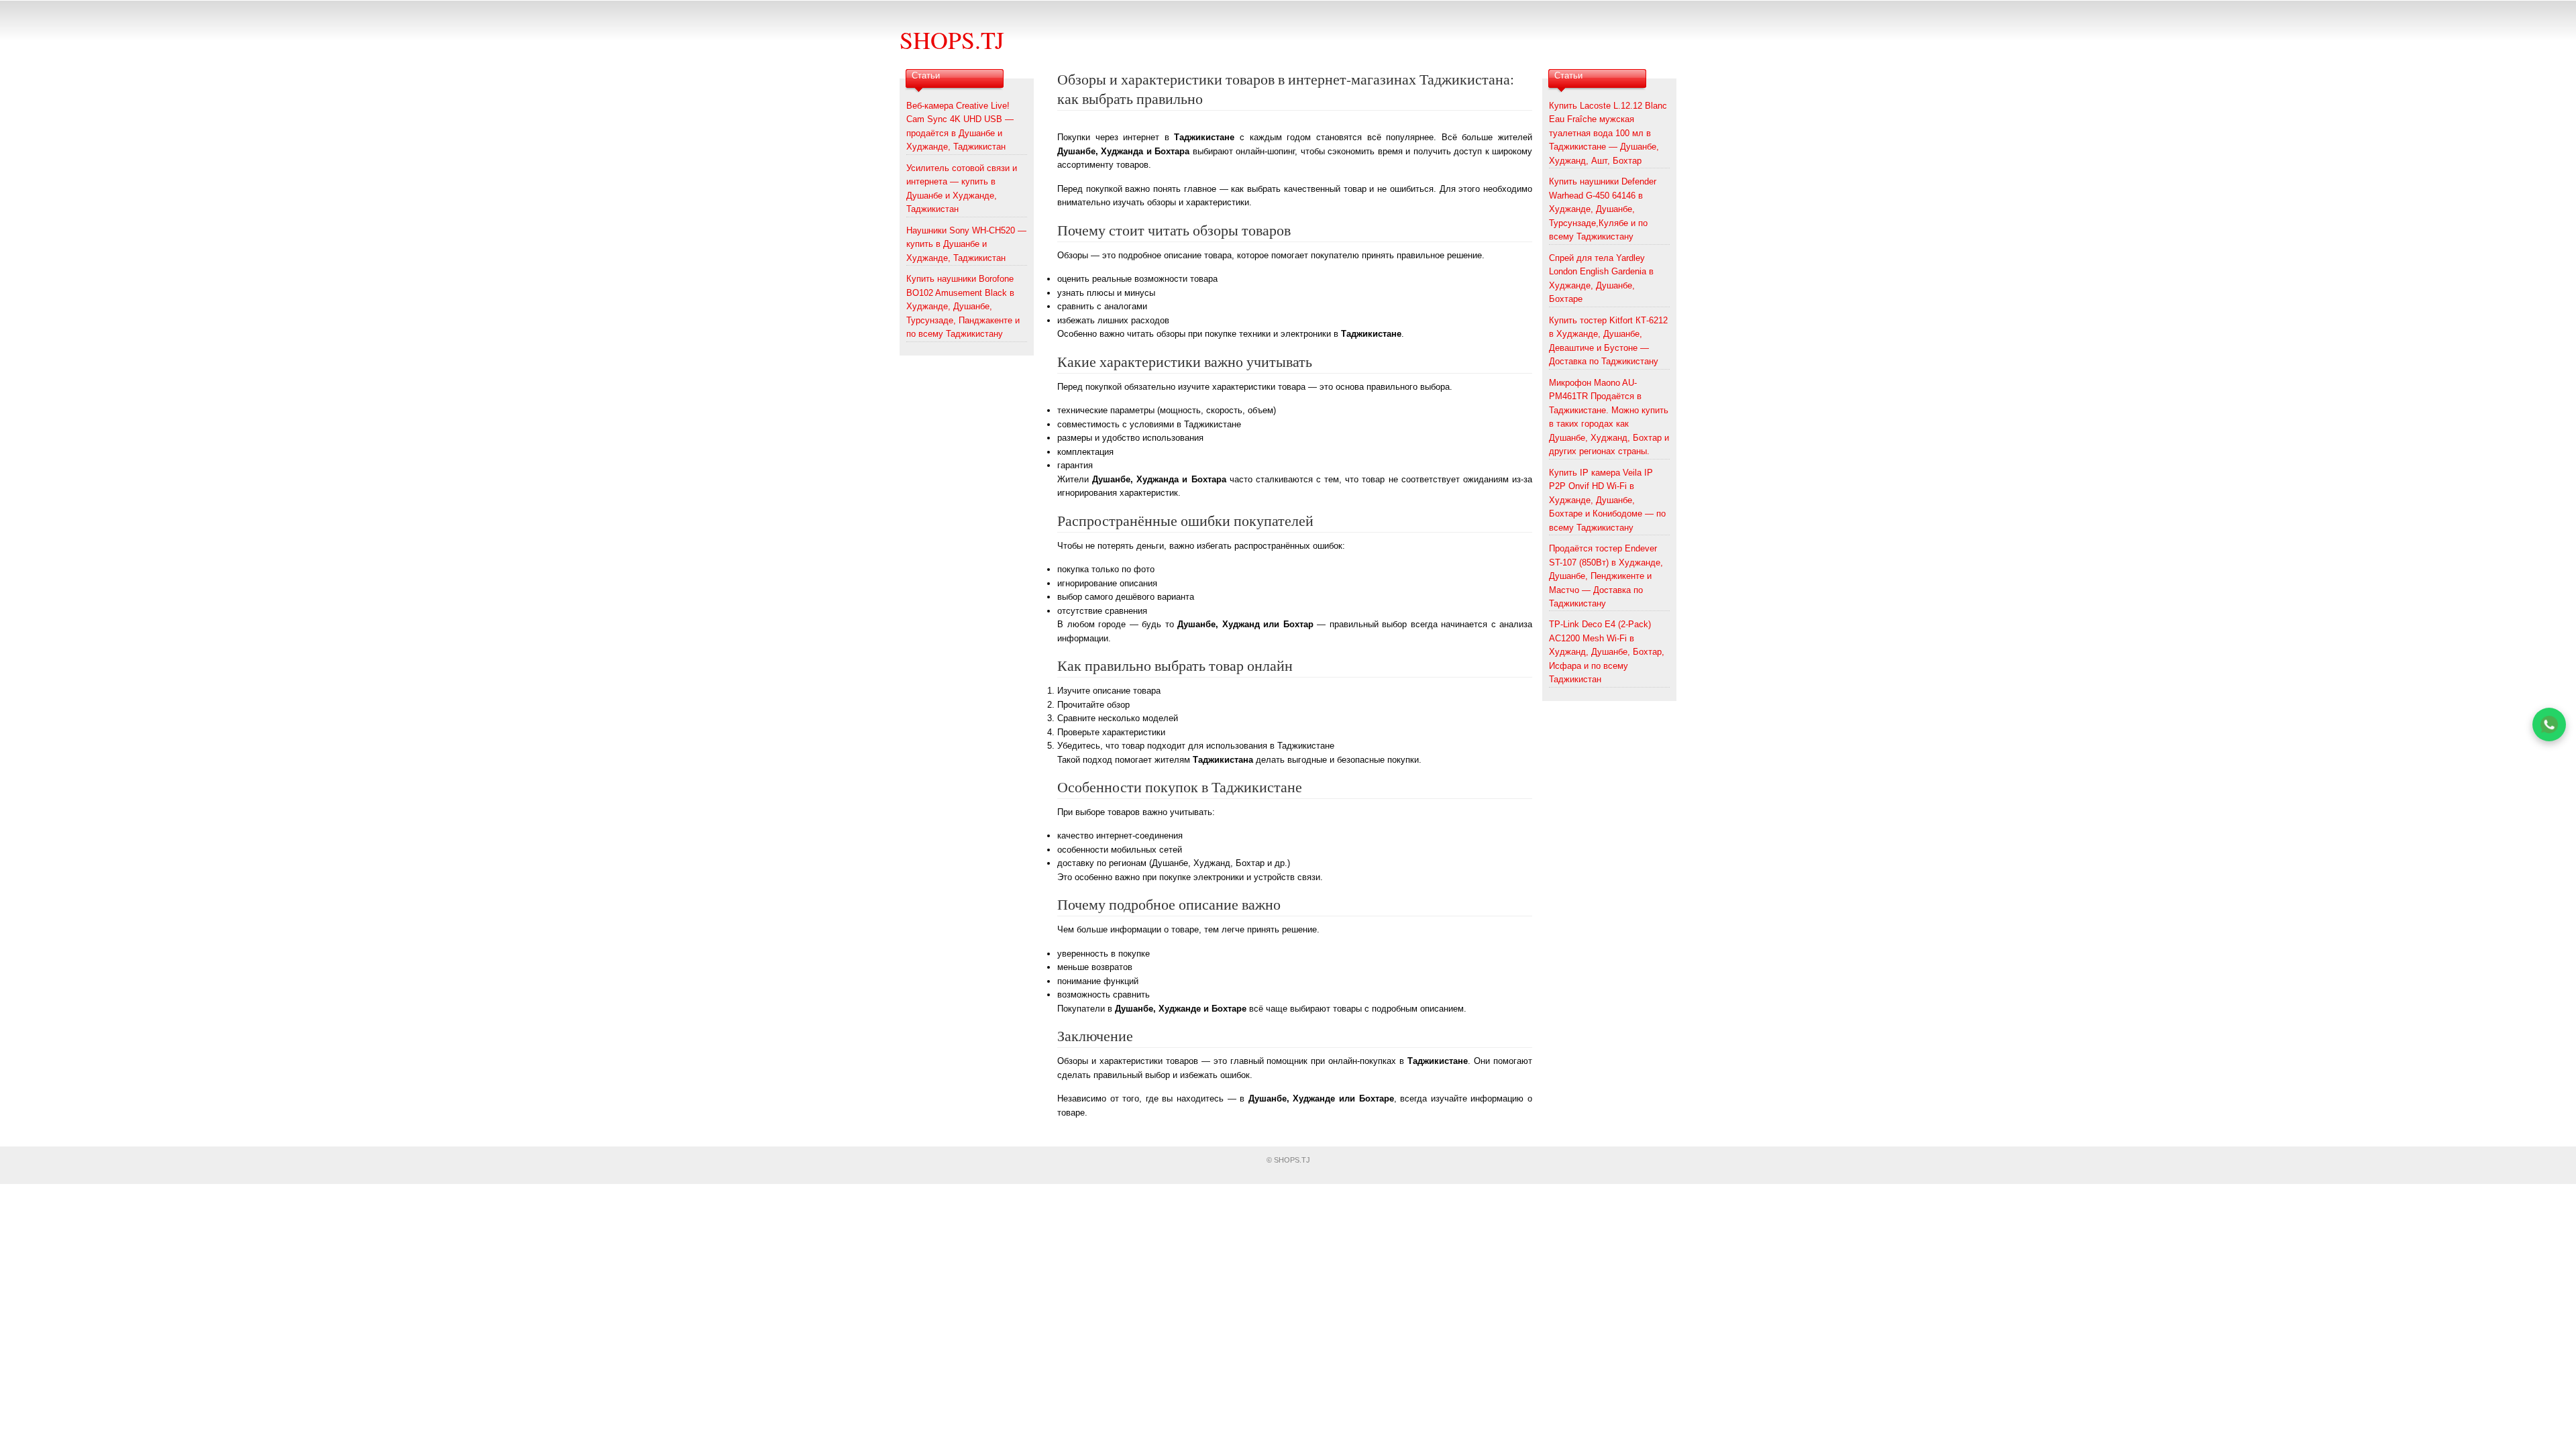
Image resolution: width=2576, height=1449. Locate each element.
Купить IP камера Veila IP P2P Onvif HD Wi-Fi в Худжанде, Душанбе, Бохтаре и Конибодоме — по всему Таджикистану (1607, 500)
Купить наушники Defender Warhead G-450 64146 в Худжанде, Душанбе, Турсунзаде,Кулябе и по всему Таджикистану (1603, 209)
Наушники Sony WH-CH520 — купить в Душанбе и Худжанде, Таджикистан (966, 244)
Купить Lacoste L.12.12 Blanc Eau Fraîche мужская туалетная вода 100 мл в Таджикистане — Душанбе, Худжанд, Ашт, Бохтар (1608, 133)
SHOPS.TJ (952, 40)
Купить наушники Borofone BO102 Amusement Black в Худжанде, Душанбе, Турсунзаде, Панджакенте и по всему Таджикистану (963, 306)
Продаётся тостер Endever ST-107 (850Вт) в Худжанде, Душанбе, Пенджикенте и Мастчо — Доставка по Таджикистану (1606, 576)
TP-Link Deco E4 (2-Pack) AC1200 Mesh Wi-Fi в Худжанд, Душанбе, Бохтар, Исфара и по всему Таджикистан (1607, 652)
